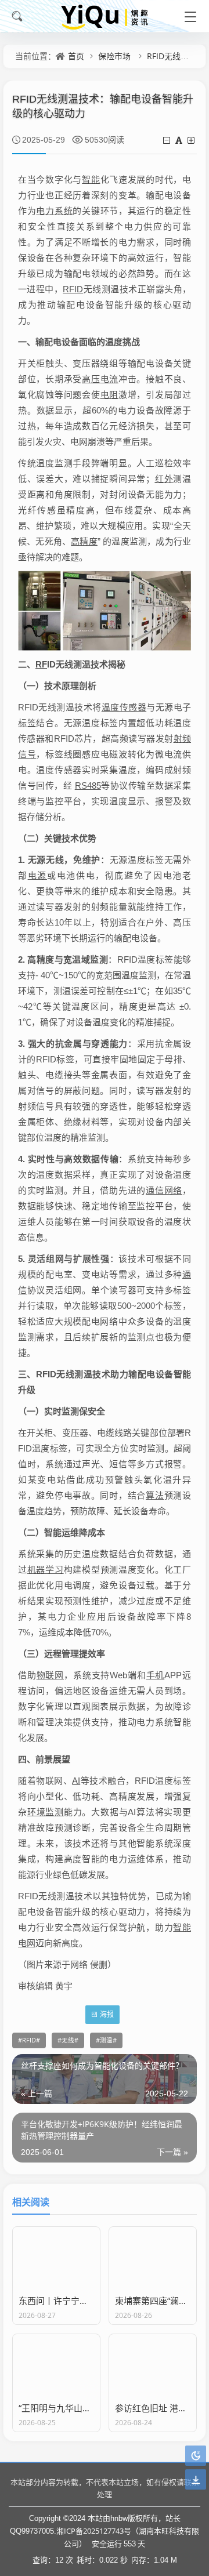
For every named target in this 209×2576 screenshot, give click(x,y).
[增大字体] (192, 140)
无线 (68, 2040)
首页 (76, 56)
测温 (106, 2040)
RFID (29, 2040)
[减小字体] (167, 140)
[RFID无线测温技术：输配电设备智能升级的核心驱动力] (105, 609)
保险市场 (114, 56)
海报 (107, 2014)
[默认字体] (180, 140)
